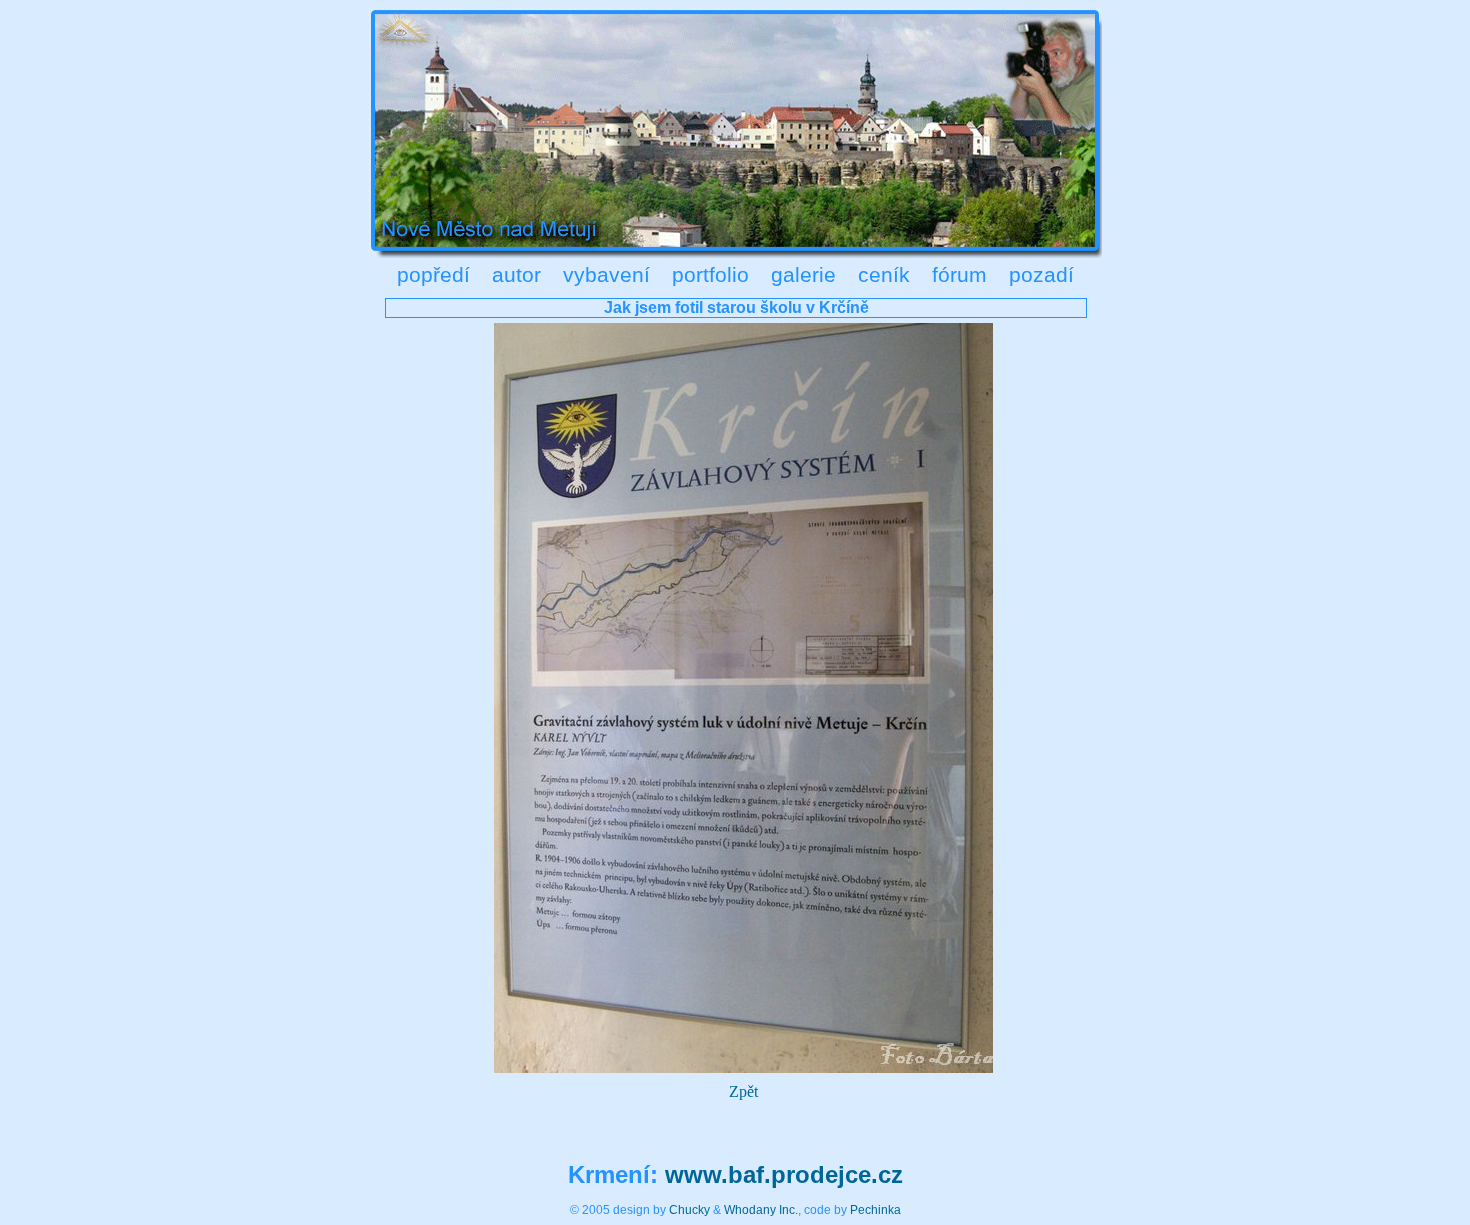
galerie (803, 274)
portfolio (710, 274)
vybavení (606, 274)
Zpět (743, 1091)
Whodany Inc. (761, 1210)
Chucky (689, 1210)
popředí (433, 274)
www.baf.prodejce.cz (784, 1174)
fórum (959, 274)
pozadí (1041, 274)
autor (516, 274)
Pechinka (875, 1210)
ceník (884, 274)
